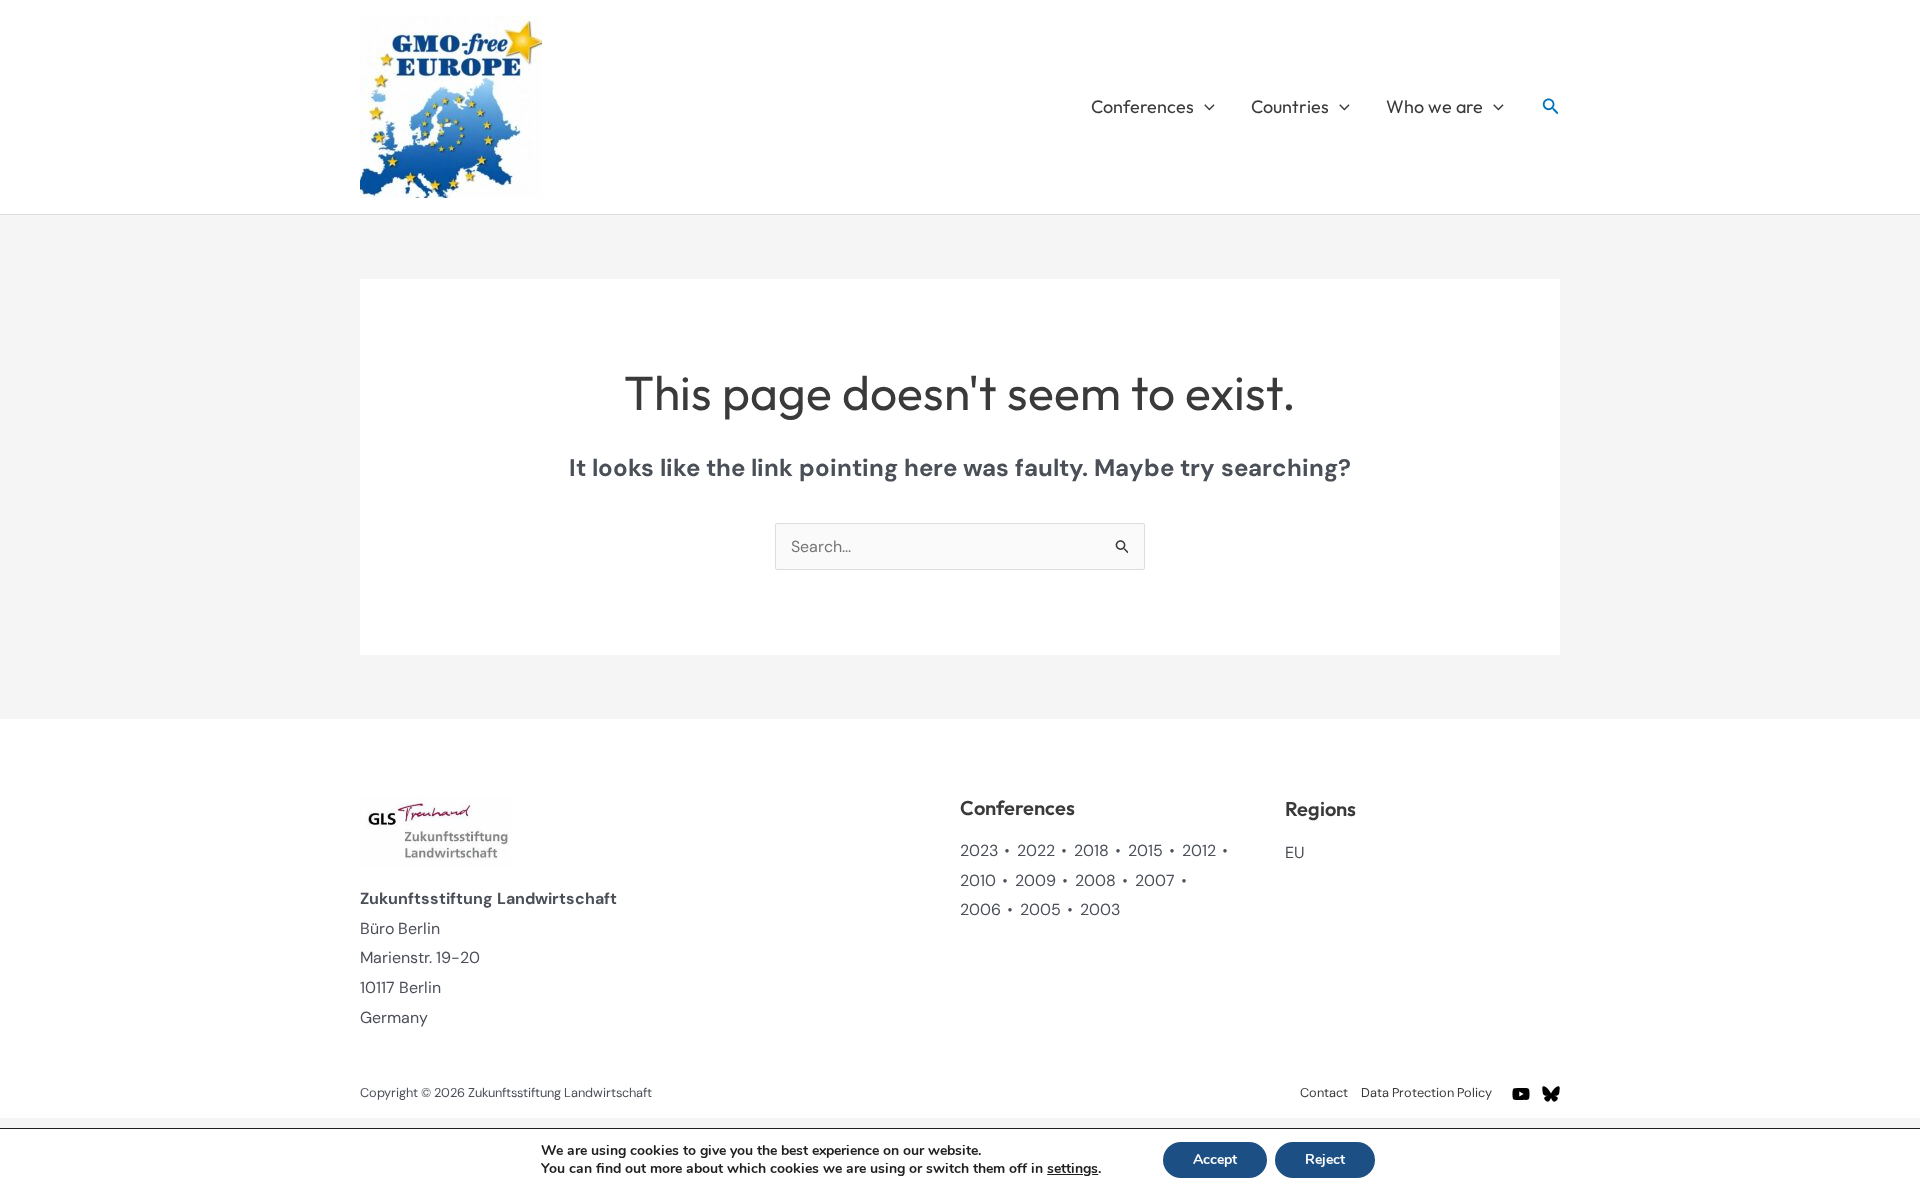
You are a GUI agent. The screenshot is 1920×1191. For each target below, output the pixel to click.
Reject (1325, 1159)
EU (1294, 852)
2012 (1199, 850)
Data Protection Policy (1426, 1092)
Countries (1290, 106)
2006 (980, 909)
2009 (1035, 880)
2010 (978, 880)
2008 (1095, 880)
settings (1072, 1169)
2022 (1036, 850)
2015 (1145, 850)
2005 (1040, 909)
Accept (1215, 1159)
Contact (1324, 1092)
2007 (1155, 880)
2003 (1100, 909)
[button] (1204, 107)
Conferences (1142, 106)
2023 (979, 850)
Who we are (1434, 106)
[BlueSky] (1551, 1094)
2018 (1091, 850)
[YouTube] (1521, 1094)
